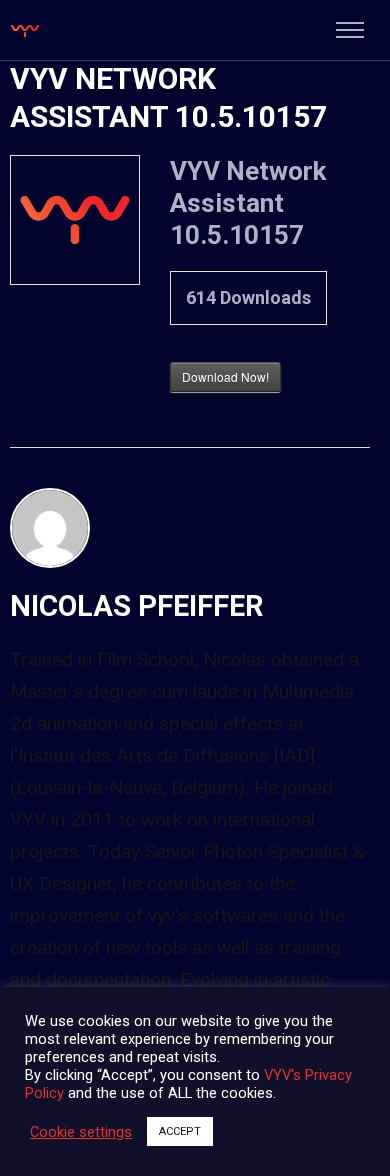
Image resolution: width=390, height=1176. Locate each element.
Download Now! (225, 376)
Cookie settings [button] (81, 1132)
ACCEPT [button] (180, 1131)
